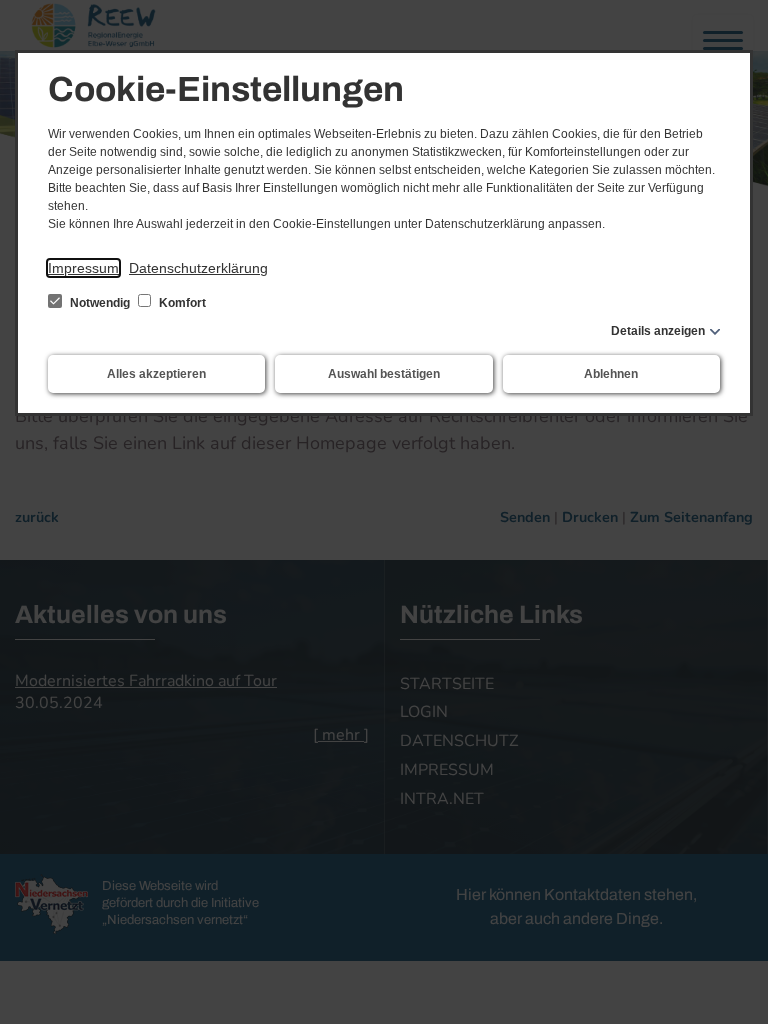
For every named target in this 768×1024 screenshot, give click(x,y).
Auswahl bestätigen (384, 374)
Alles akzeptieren (156, 374)
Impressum (83, 268)
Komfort (181, 303)
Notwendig (100, 303)
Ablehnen (611, 374)
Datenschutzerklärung (198, 268)
